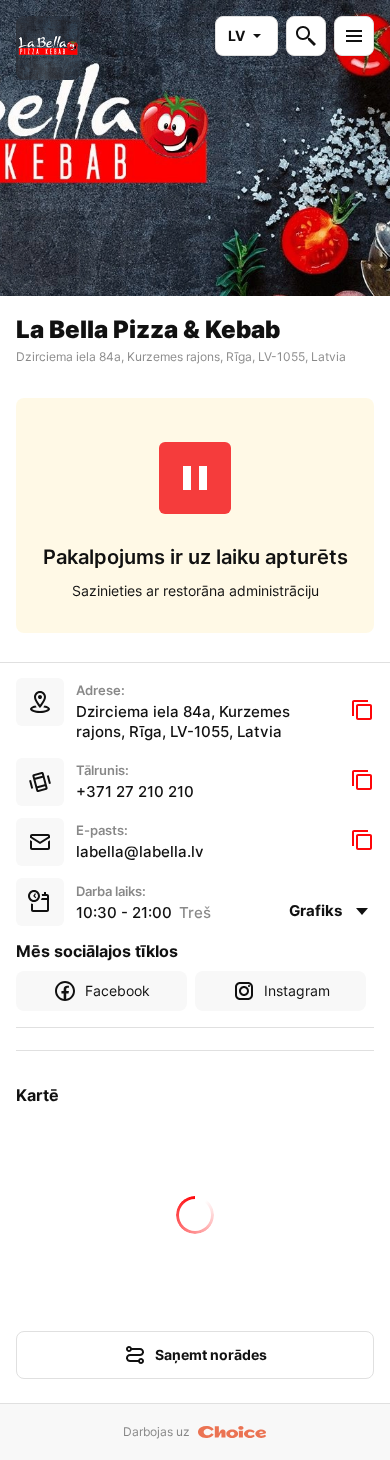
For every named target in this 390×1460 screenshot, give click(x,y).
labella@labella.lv (140, 851)
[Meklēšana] (306, 36)
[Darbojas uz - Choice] (232, 1432)
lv (236, 35)
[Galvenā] (48, 48)
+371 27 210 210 (135, 791)
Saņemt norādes (211, 1354)
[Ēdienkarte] (354, 36)
